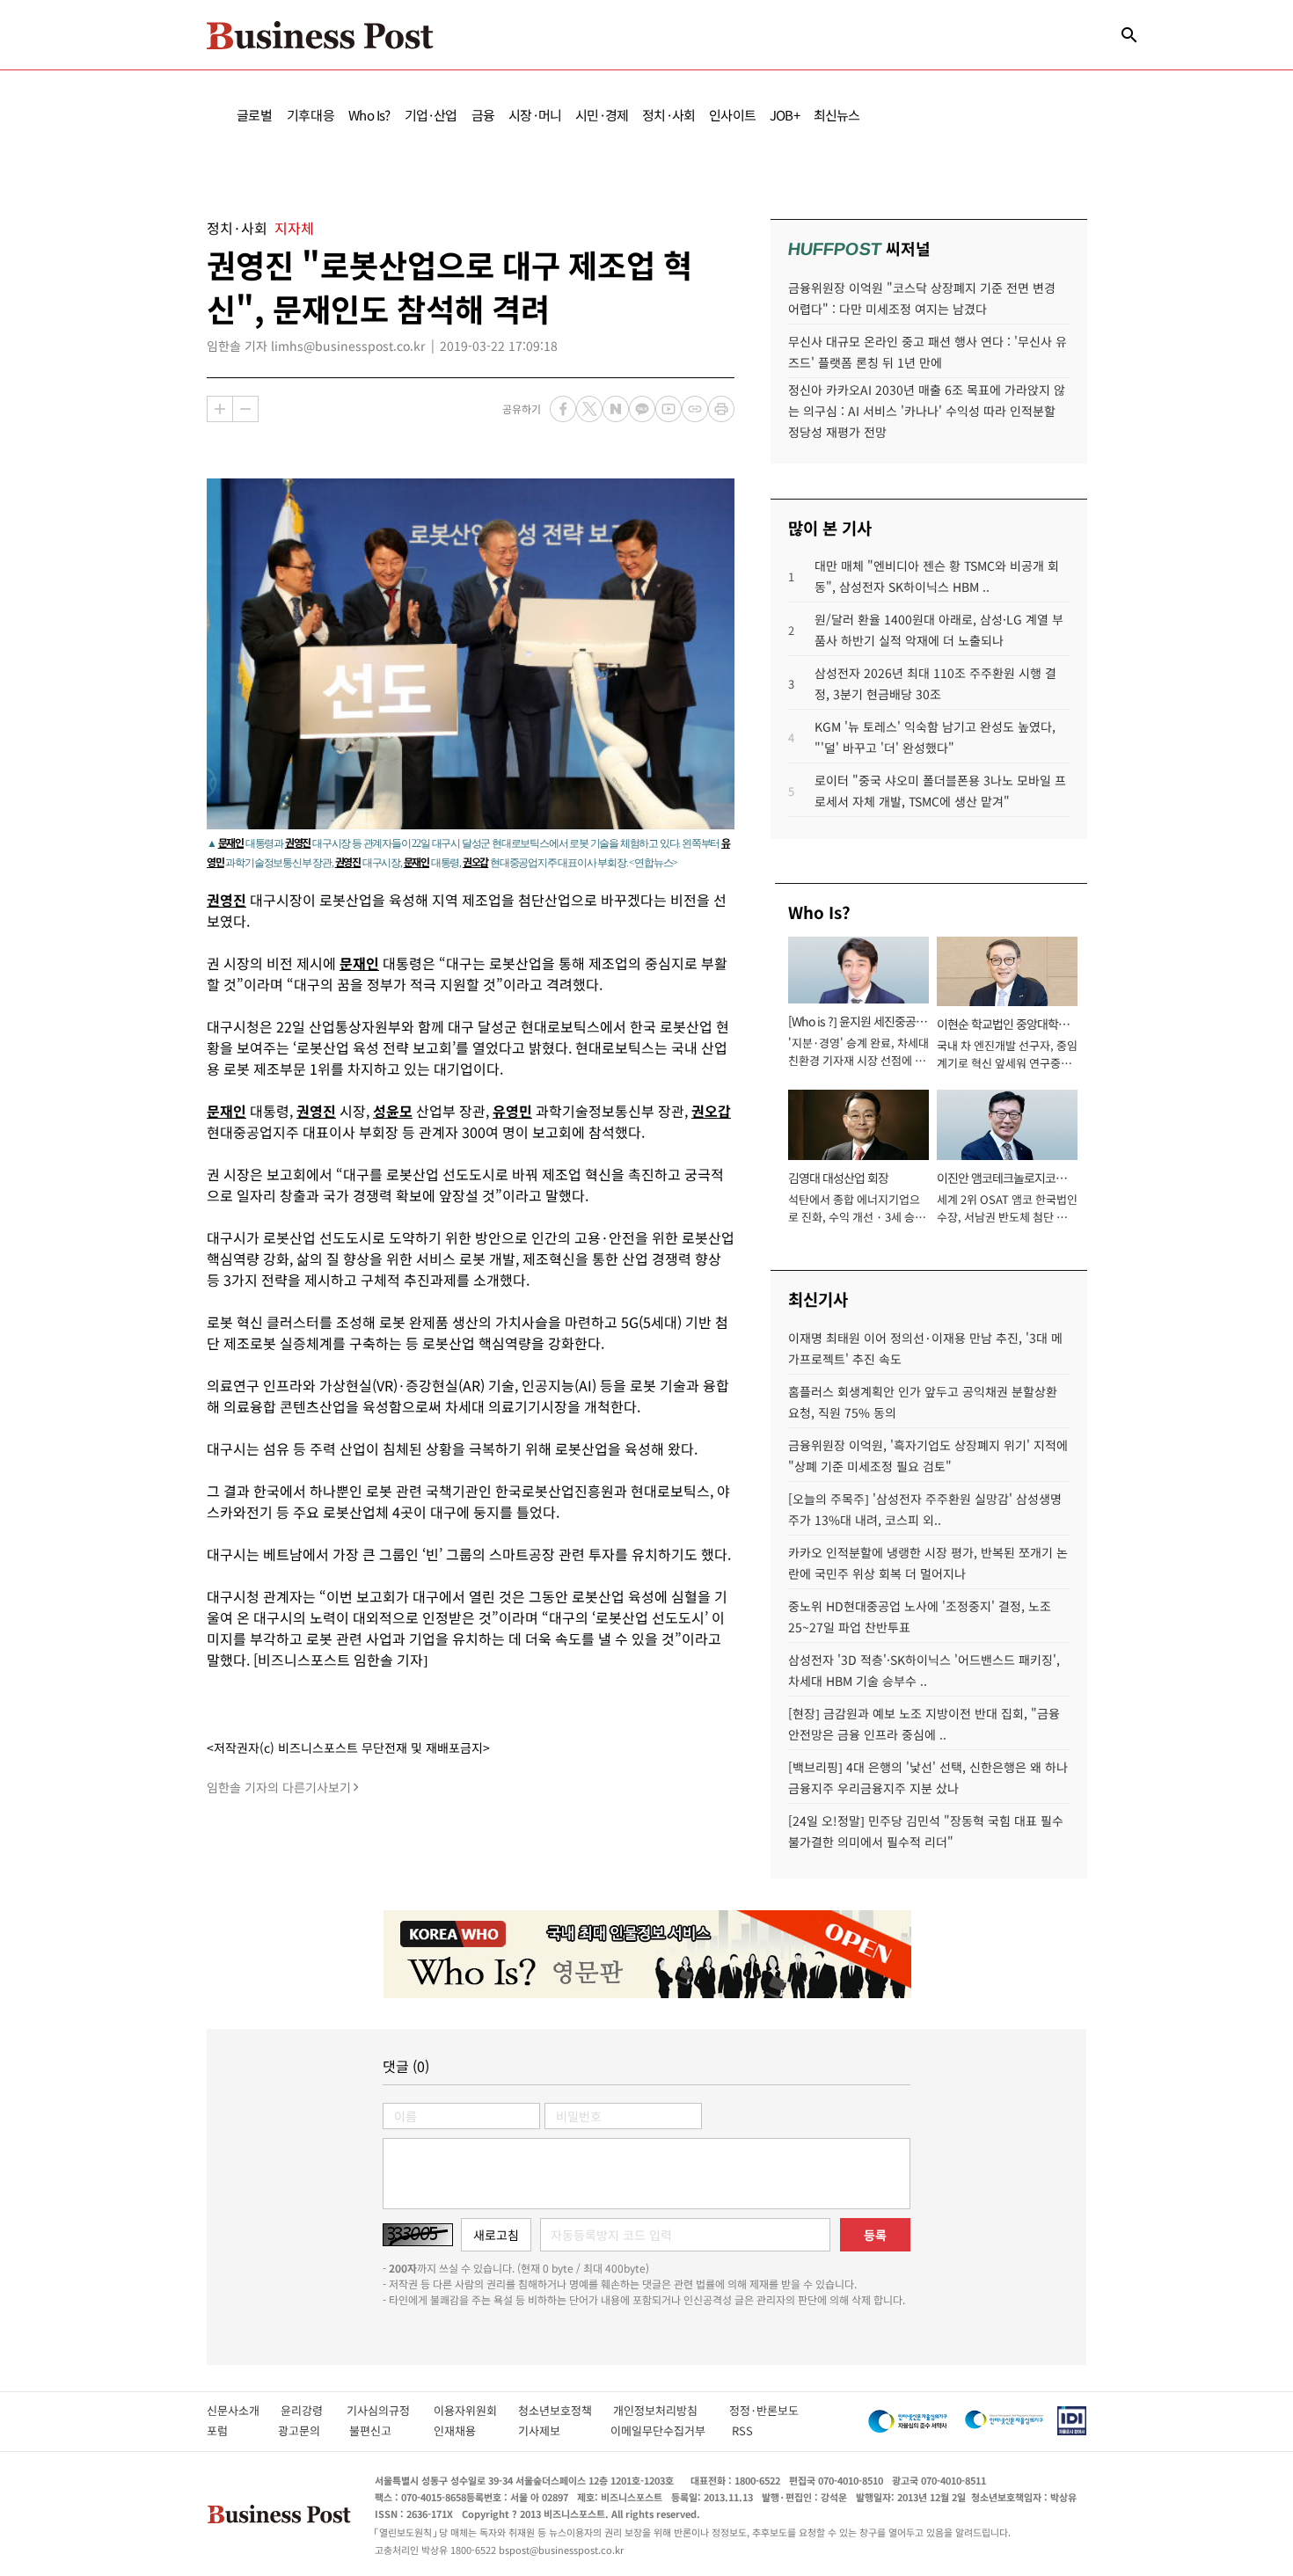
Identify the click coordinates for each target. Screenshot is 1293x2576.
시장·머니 (535, 115)
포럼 (233, 2430)
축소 (245, 409)
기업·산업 (431, 115)
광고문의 (304, 2430)
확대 (220, 409)
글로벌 (255, 115)
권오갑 (475, 861)
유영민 (512, 1111)
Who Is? (369, 115)
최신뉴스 (837, 115)
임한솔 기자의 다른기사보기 (279, 1787)
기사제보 (555, 2430)
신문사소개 (244, 2410)
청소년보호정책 (566, 2410)
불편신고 (382, 2430)
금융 (483, 115)
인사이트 (732, 115)
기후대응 (311, 115)
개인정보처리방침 (671, 2410)
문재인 (231, 842)
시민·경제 (602, 115)
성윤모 (393, 1111)
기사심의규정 (390, 2410)
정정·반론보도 (764, 2410)
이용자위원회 (476, 2410)
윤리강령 (314, 2410)
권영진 (298, 842)
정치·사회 (668, 115)
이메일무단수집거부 (662, 2430)
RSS (742, 2430)
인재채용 (467, 2430)
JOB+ (785, 115)
